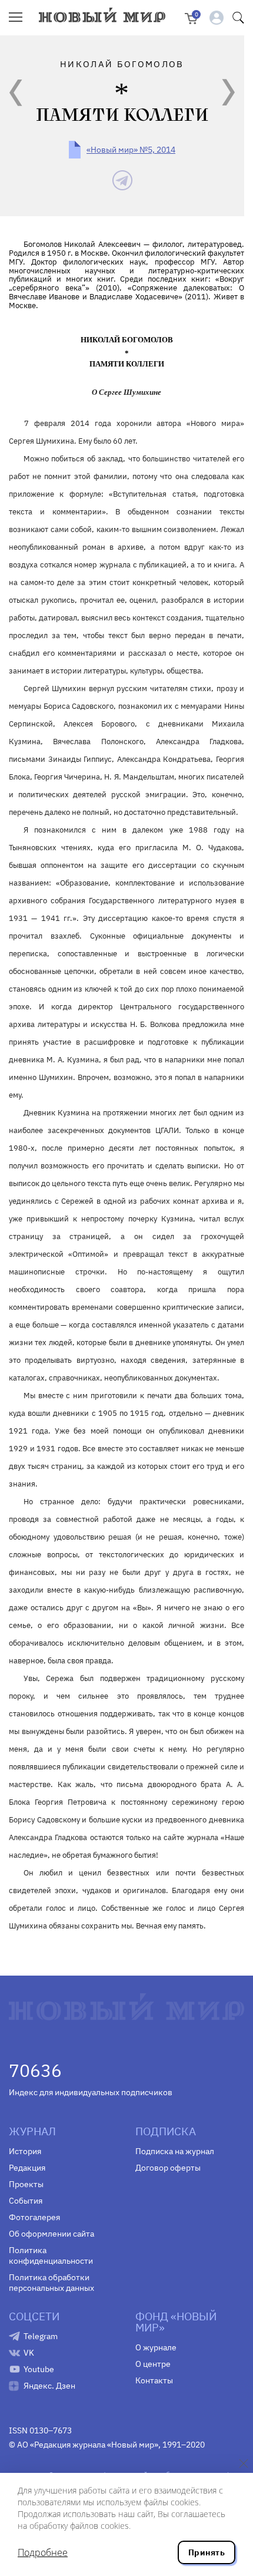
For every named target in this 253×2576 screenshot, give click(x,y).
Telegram (41, 2336)
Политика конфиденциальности (51, 2255)
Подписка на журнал (175, 2151)
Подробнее (43, 2552)
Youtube (39, 2369)
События (26, 2201)
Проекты (26, 2184)
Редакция (27, 2168)
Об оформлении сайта (51, 2234)
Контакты (154, 2380)
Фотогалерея (34, 2217)
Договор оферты (168, 2168)
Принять (207, 2552)
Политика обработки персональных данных (51, 2283)
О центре (153, 2364)
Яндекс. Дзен (49, 2386)
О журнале (156, 2347)
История (25, 2151)
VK (29, 2353)
